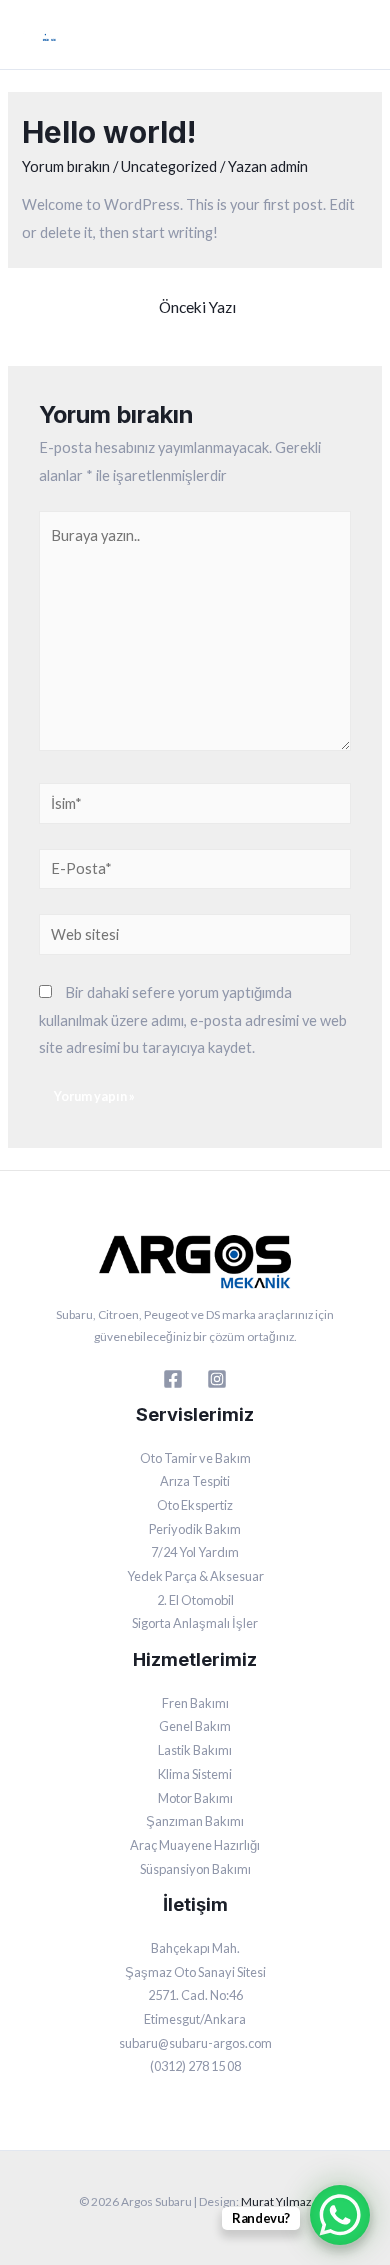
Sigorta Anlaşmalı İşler (195, 1623)
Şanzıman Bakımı (195, 1821)
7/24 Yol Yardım (195, 1552)
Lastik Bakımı (195, 1750)
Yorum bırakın (66, 166)
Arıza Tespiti (195, 1481)
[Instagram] (217, 1379)
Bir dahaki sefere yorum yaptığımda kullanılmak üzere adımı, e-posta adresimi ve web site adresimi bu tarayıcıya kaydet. (193, 1019)
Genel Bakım (195, 1726)
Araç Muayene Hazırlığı (195, 1845)
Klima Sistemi (195, 1774)
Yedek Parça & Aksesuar (195, 1576)
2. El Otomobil (195, 1600)
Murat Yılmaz (276, 2201)
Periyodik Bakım (195, 1529)
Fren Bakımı (195, 1703)
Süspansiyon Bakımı (195, 1869)
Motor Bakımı (195, 1798)
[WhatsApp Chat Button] (340, 2215)
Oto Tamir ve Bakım (195, 1458)
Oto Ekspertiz (195, 1505)
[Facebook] (173, 1379)
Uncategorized (169, 166)
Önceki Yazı (197, 307)
